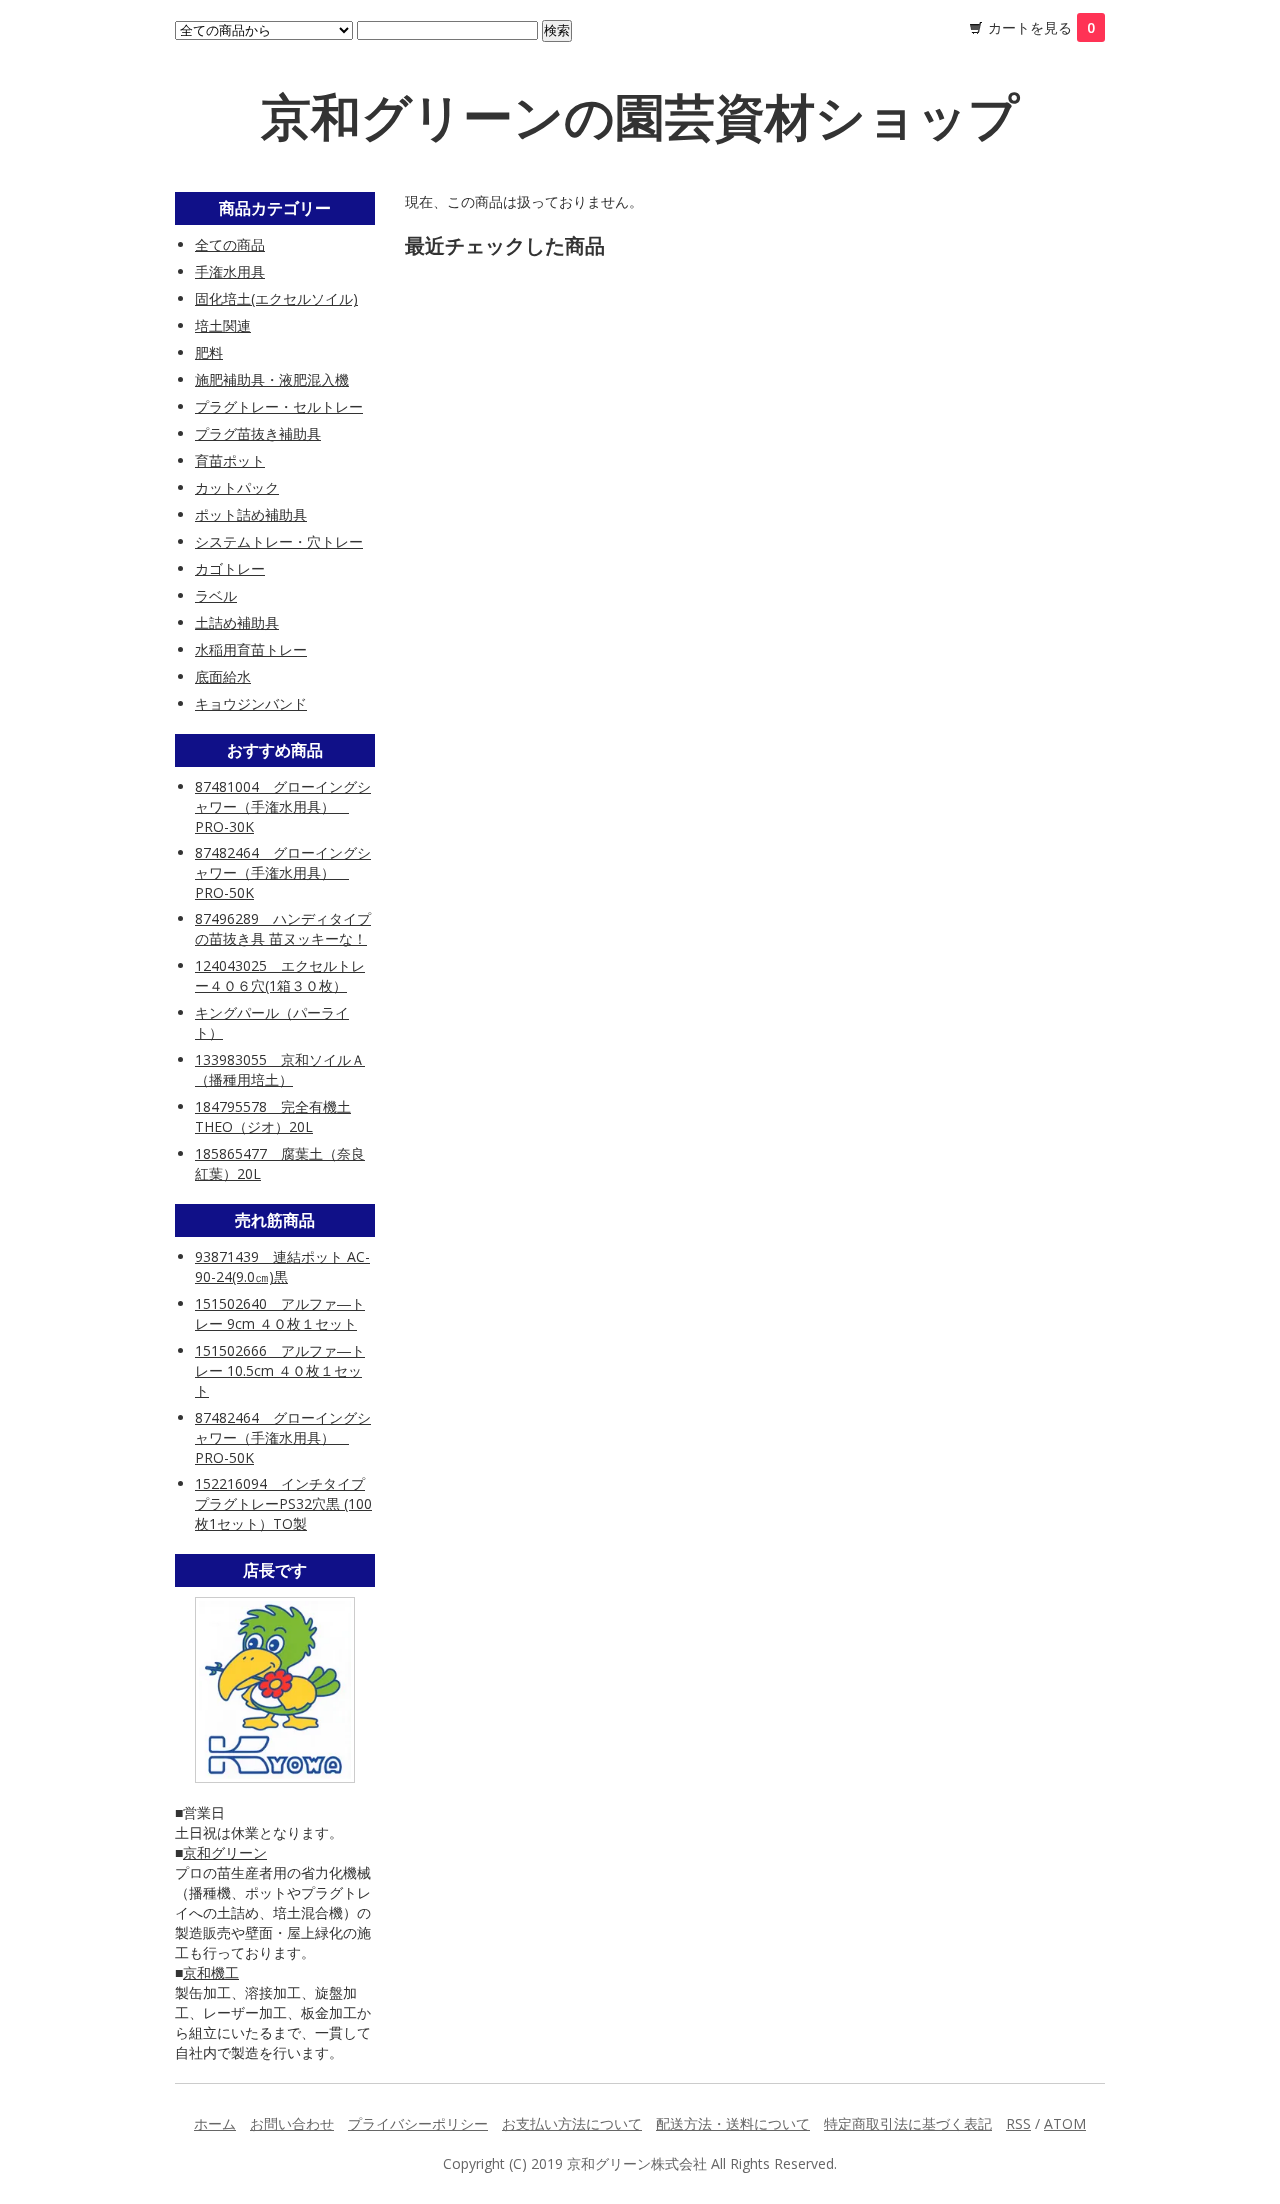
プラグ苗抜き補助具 (258, 433)
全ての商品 (230, 244)
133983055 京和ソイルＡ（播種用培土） (280, 1069)
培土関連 (223, 325)
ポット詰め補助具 (251, 514)
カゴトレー (230, 568)
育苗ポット (230, 460)
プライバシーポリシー (418, 2123)
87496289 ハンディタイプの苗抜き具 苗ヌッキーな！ (283, 928)
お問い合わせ (292, 2123)
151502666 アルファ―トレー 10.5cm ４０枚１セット (280, 1370)
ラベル (216, 595)
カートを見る (1041, 27)
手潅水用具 (230, 271)
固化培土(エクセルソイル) (276, 298)
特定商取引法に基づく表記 (908, 2123)
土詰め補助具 (237, 622)
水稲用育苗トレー (251, 649)
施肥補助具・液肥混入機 (272, 379)
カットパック (237, 487)
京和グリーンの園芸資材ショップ (640, 116)
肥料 (209, 352)
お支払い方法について (572, 2123)
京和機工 (211, 1972)
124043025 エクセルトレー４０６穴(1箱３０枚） (280, 975)
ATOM (1065, 2123)
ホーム (215, 2123)
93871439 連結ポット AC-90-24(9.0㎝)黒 (282, 1266)
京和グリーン (225, 1852)
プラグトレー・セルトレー (279, 406)
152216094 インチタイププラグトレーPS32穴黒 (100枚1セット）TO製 (283, 1503)
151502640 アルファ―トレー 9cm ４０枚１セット (280, 1313)
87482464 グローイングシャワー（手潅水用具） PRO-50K (283, 872)
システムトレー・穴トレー (279, 541)
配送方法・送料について (733, 2123)
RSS (1018, 2123)
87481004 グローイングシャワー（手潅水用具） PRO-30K (283, 806)
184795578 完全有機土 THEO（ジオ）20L (273, 1116)
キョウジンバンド (251, 703)
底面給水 (223, 676)
